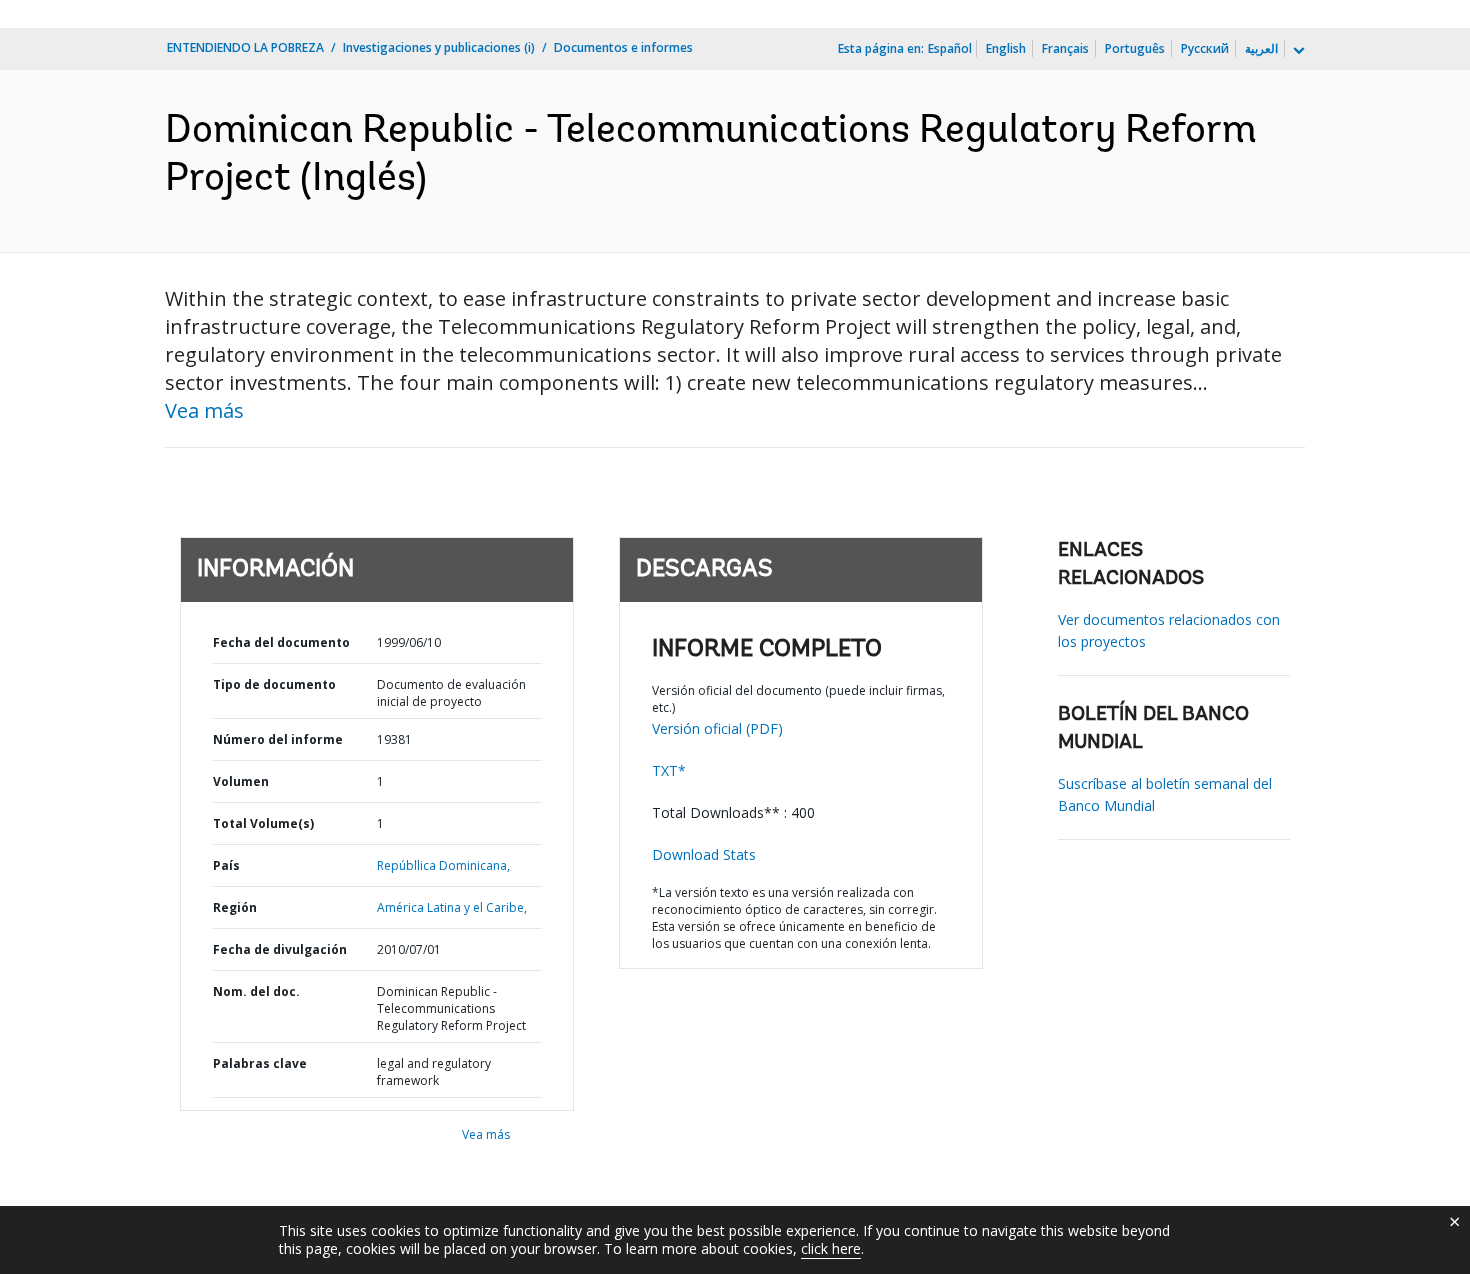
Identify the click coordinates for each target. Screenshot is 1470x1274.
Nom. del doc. (256, 991)
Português (1135, 48)
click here (831, 1248)
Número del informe (278, 739)
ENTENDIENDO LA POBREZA (245, 47)
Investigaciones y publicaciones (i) (439, 47)
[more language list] (1297, 51)
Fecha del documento (281, 642)
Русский (1205, 48)
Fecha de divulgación (280, 949)
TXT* (669, 770)
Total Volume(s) (263, 823)
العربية (1261, 48)
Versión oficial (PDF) (717, 728)
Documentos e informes (623, 47)
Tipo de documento (274, 684)
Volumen (241, 781)
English (1006, 48)
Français (1065, 48)
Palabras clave (260, 1063)
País (226, 865)
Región (235, 907)
